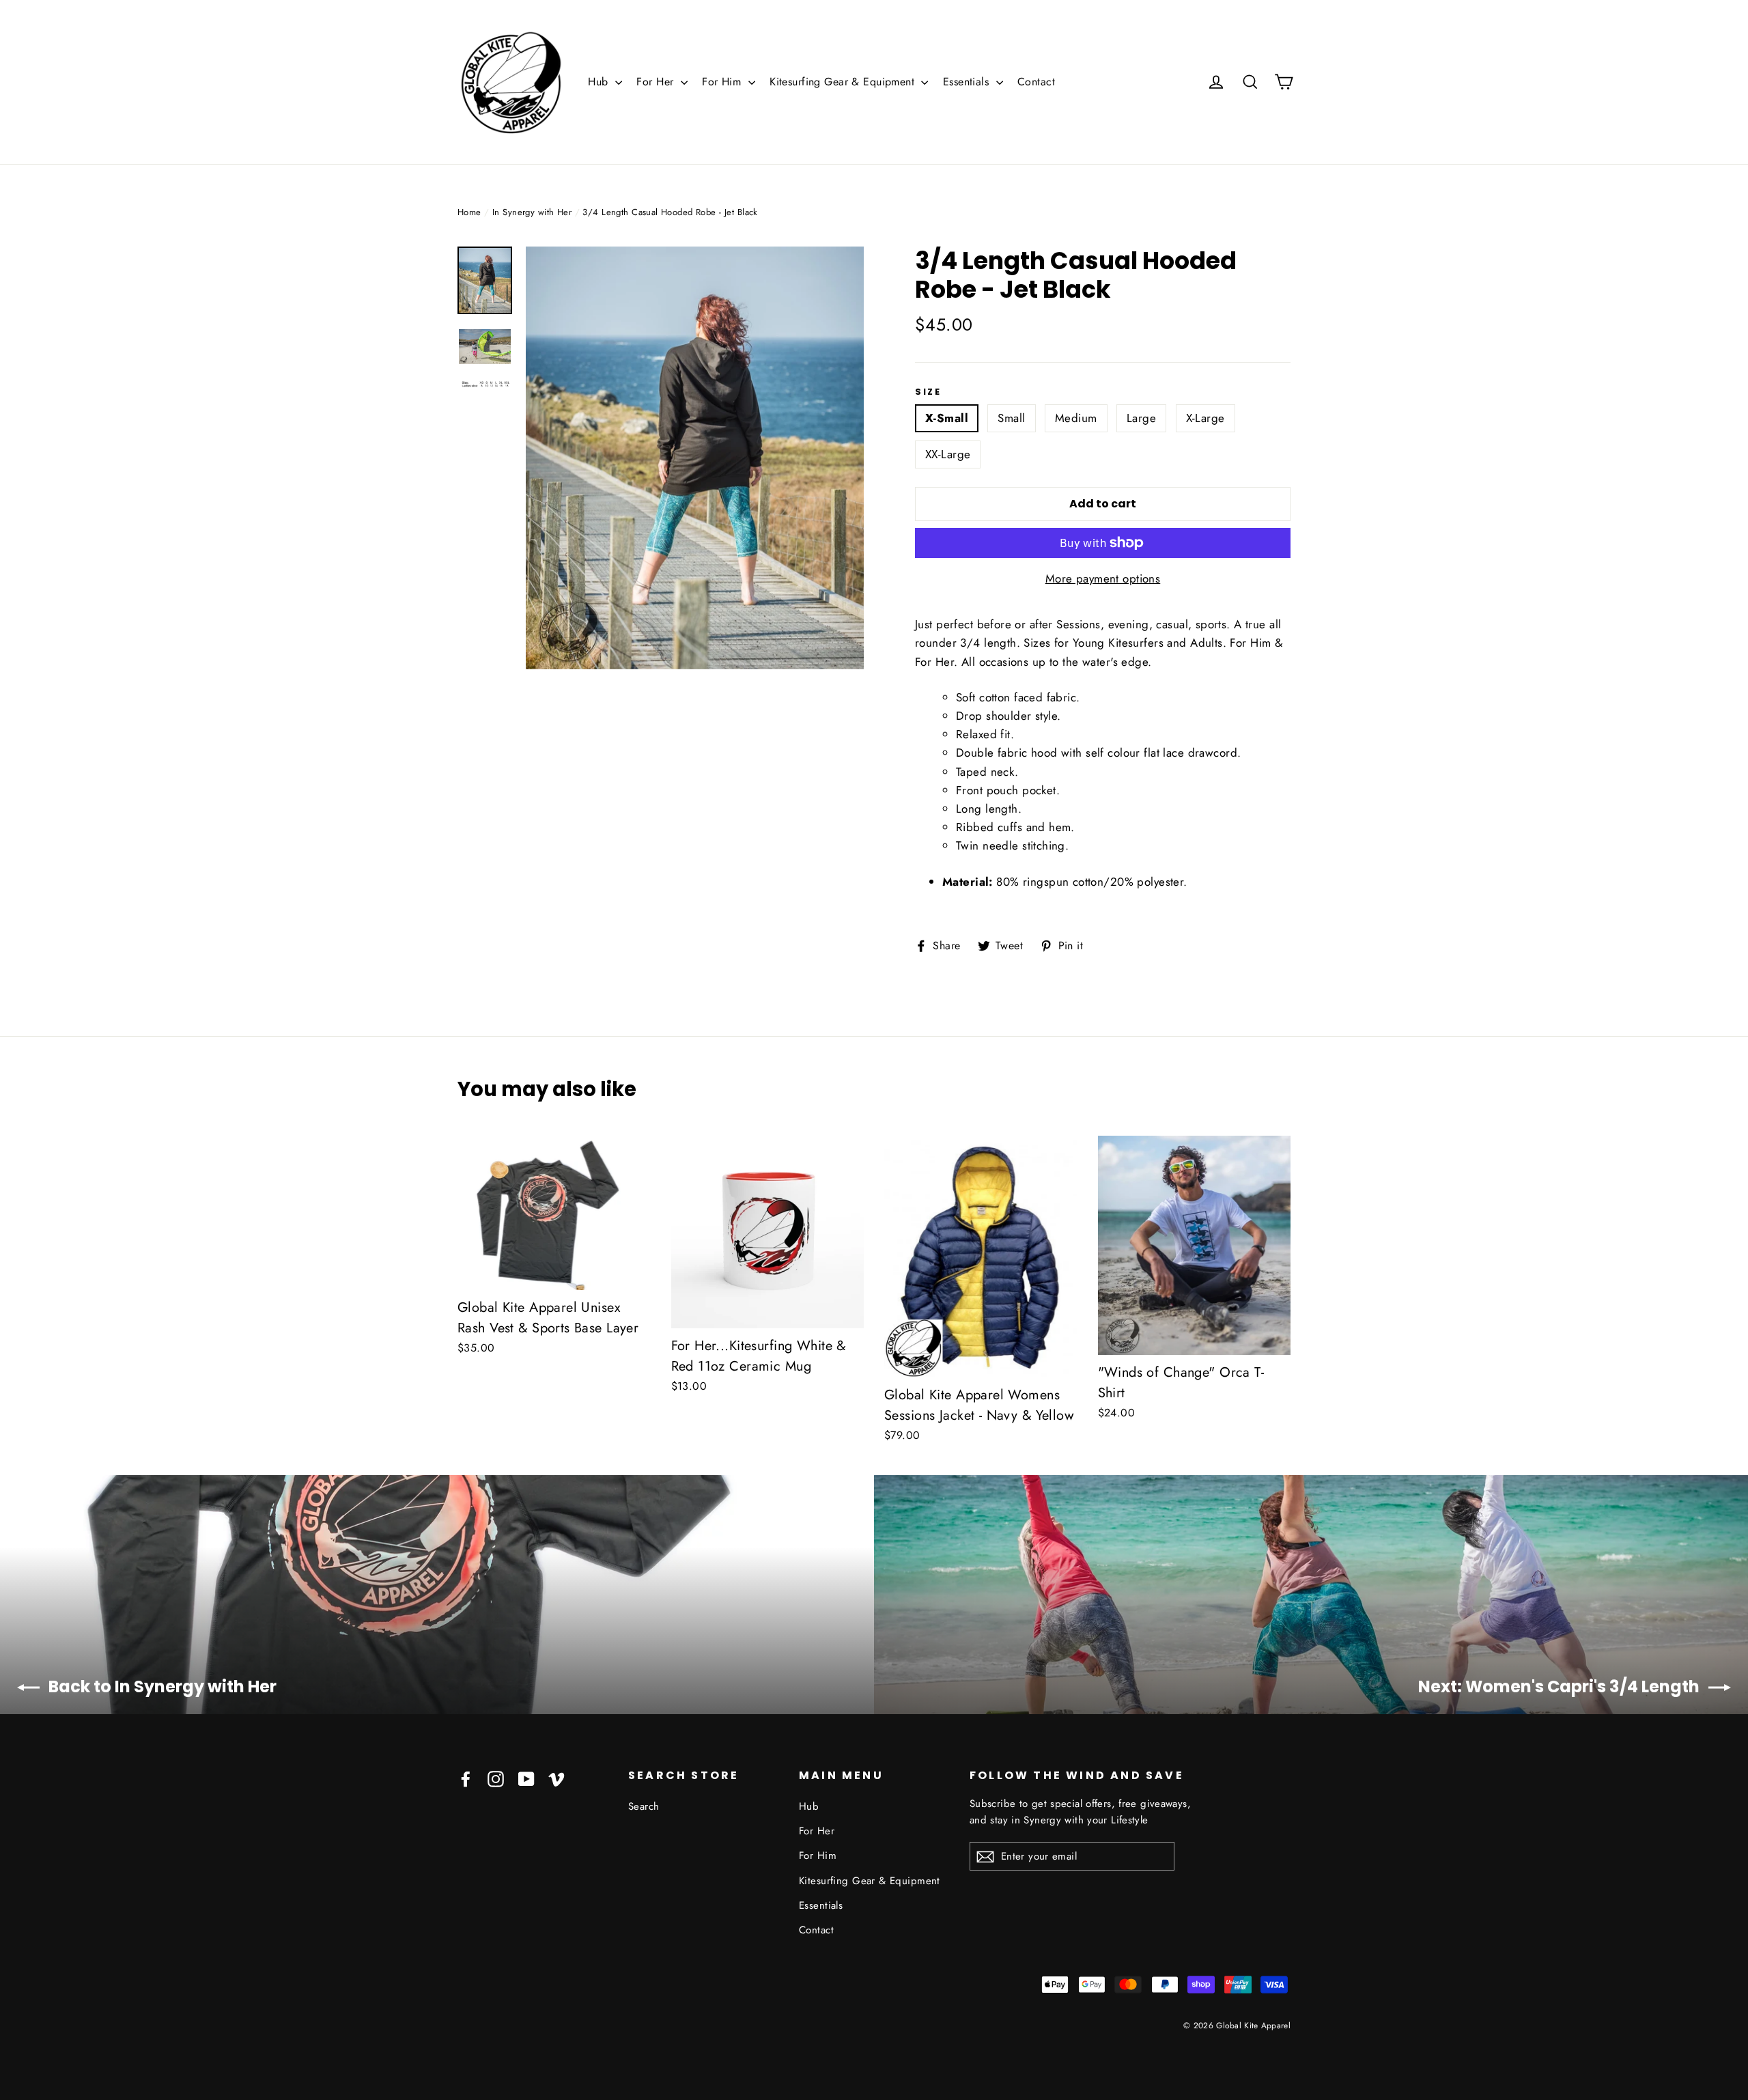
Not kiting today (874, 1237)
